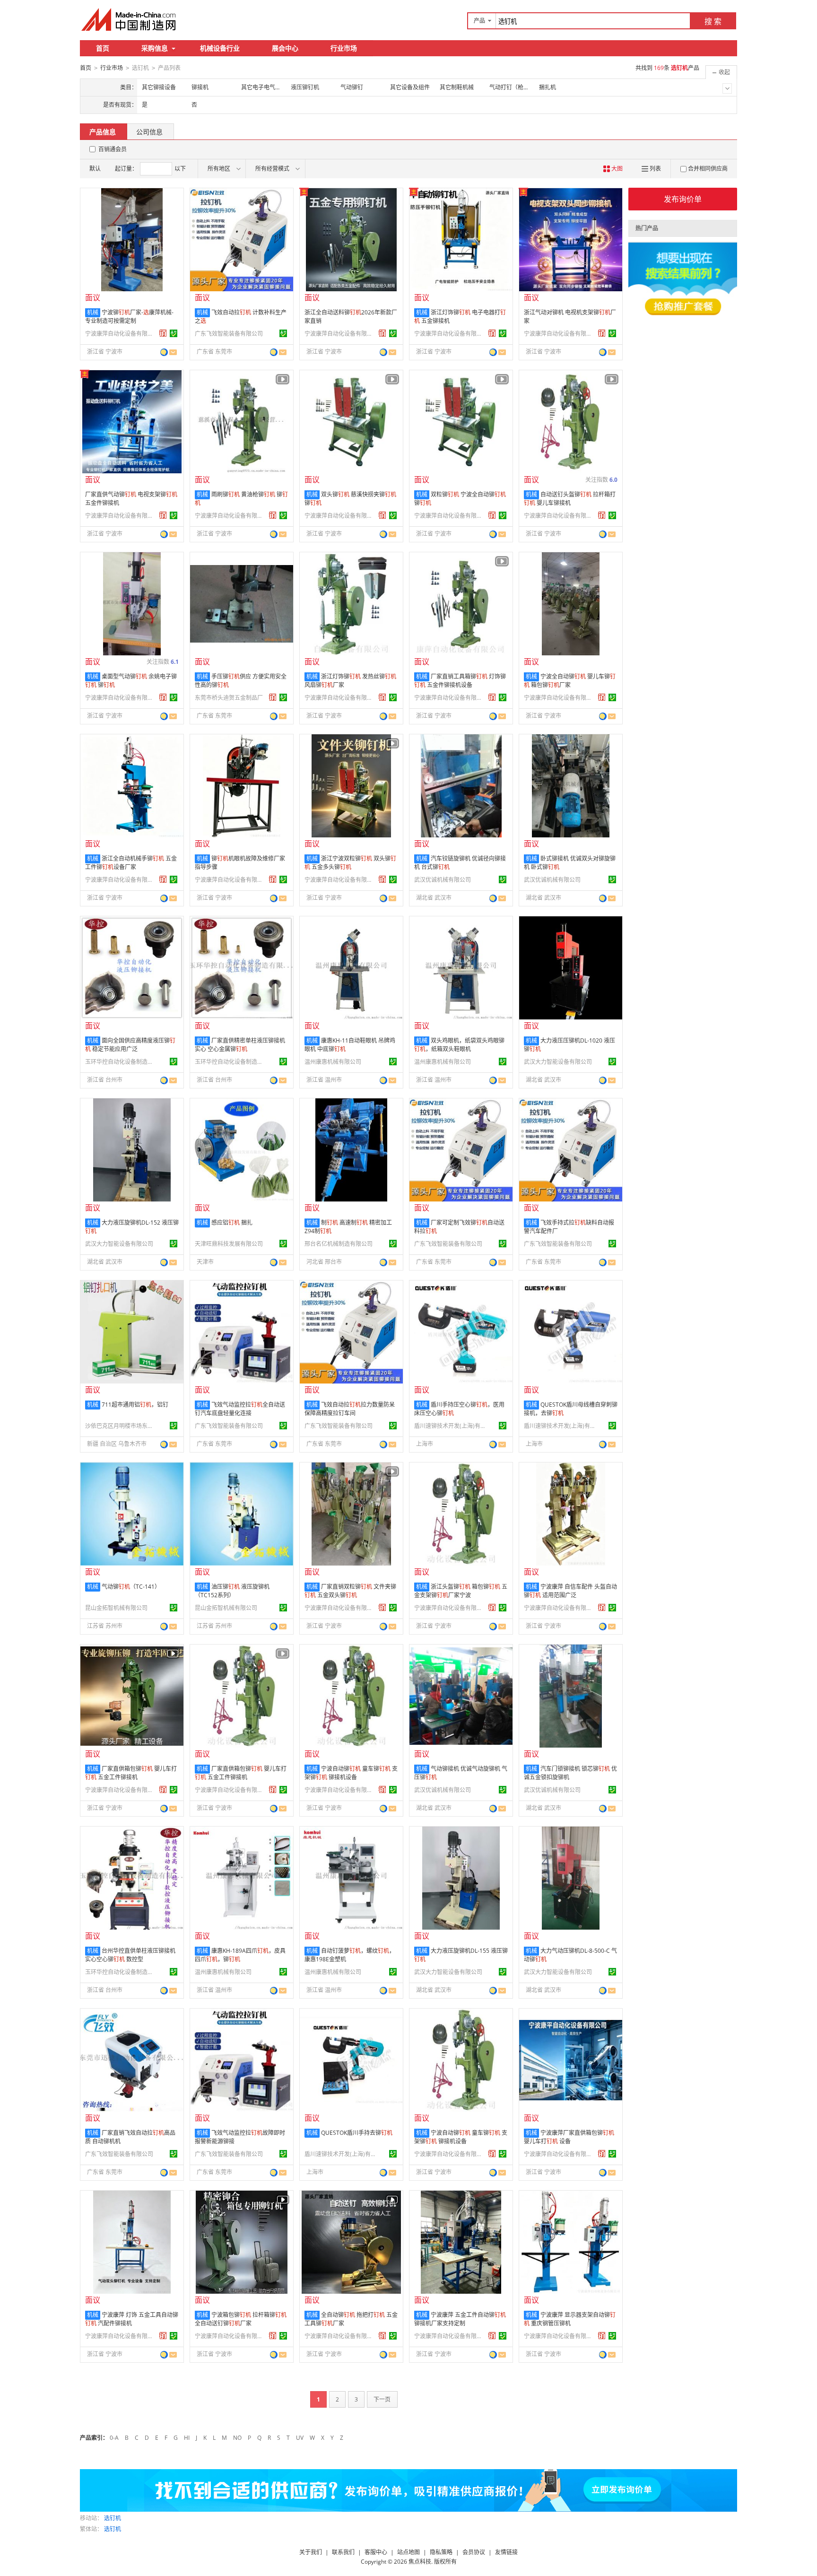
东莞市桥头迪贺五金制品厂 (229, 698)
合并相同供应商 (708, 169)
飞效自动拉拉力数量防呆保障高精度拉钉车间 (350, 1409)
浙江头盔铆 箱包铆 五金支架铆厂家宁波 (461, 1591)
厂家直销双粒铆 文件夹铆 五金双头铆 (350, 1591)
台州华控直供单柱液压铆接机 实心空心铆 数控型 (130, 1955)
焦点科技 (420, 2562)
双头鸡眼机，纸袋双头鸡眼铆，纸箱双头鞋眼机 (459, 1045)
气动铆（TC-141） (131, 1587)
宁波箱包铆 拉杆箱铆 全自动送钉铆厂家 (241, 2319)
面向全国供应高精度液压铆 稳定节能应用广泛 (130, 1045)
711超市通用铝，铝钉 (135, 1405)
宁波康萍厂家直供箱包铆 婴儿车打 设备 (569, 2137)
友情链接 (506, 2552)
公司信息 (149, 132)
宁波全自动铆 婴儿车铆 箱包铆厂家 (570, 681)
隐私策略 (441, 2552)
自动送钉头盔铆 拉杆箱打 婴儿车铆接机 (570, 499)
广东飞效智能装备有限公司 (229, 334)
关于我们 (311, 2552)
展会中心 (285, 48)
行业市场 (344, 48)
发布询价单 (683, 199)
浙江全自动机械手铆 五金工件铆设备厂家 (131, 863)
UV (300, 2438)
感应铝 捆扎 (232, 1223)
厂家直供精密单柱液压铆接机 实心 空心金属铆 (240, 1045)
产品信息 (103, 132)
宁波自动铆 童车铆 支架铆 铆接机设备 (351, 1773)
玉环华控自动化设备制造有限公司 (121, 1062)
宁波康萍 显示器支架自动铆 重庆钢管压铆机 (570, 2319)
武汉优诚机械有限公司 (443, 880)
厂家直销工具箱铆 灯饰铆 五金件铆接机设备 (460, 681)
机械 (93, 312)
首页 (103, 48)
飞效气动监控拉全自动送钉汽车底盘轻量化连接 (240, 1409)
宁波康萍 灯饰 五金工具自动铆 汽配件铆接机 (132, 2319)
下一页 (382, 2399)
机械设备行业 (220, 48)
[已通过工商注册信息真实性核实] (174, 333)
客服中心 (376, 2552)
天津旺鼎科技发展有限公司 (229, 1244)
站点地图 (408, 2552)
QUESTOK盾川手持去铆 (357, 2133)
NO (237, 2438)
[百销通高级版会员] (163, 333)
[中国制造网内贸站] (130, 19)
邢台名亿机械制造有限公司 (339, 1244)
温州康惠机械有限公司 (333, 1062)
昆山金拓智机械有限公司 (116, 1608)
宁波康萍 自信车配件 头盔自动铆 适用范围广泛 (570, 1591)
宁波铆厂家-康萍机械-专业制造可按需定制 (129, 317)
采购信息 (155, 48)
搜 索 (713, 21)
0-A (114, 2438)
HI (187, 2438)
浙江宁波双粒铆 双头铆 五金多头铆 (350, 863)
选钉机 (113, 2518)
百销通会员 (113, 149)
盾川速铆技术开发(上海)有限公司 (450, 1426)
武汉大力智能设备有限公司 (558, 1062)
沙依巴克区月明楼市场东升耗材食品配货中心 (121, 1426)
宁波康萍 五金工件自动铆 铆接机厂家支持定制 (460, 2319)
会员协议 (474, 2552)
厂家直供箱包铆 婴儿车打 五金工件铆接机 (131, 1773)
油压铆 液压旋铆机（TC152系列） (232, 1591)
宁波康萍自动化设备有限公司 (121, 334)
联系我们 (343, 2552)
